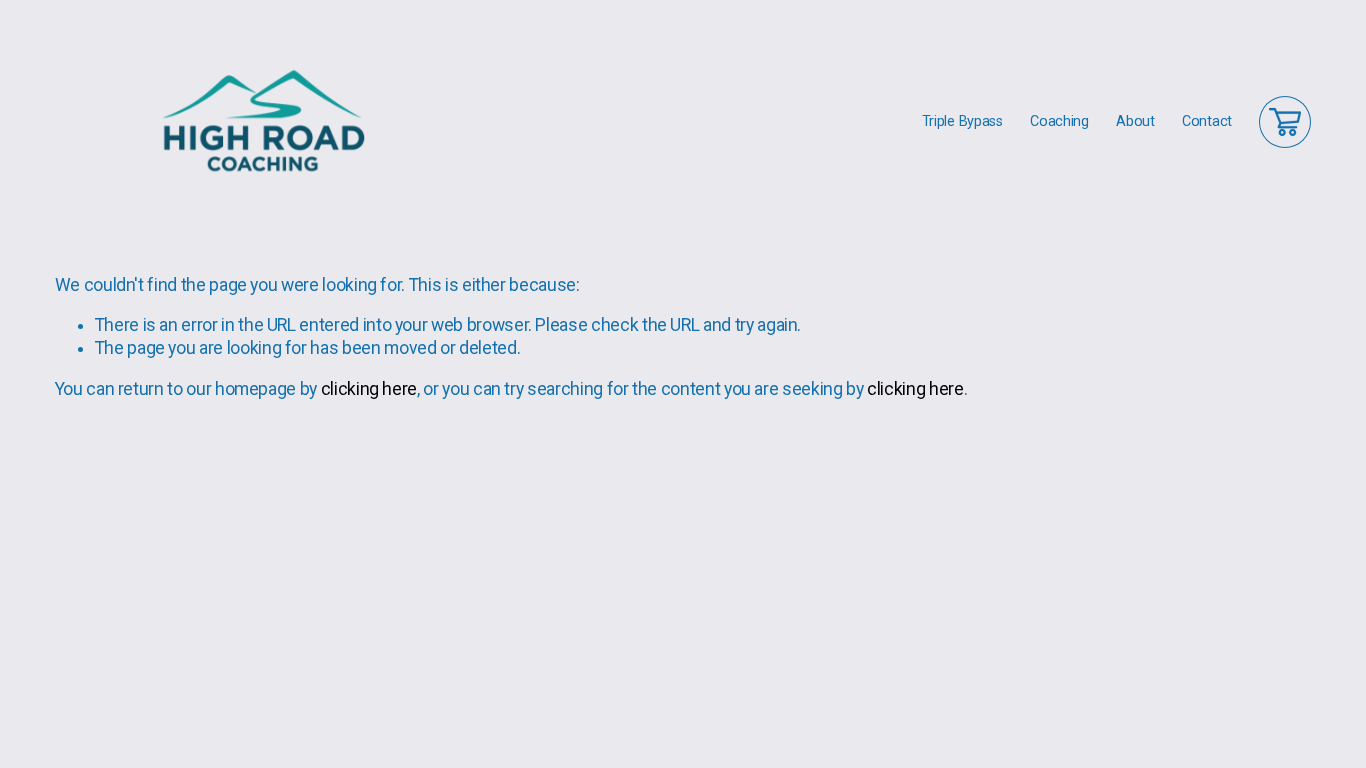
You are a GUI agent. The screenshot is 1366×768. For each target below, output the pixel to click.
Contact (1207, 121)
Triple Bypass (962, 121)
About (1135, 121)
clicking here (369, 389)
